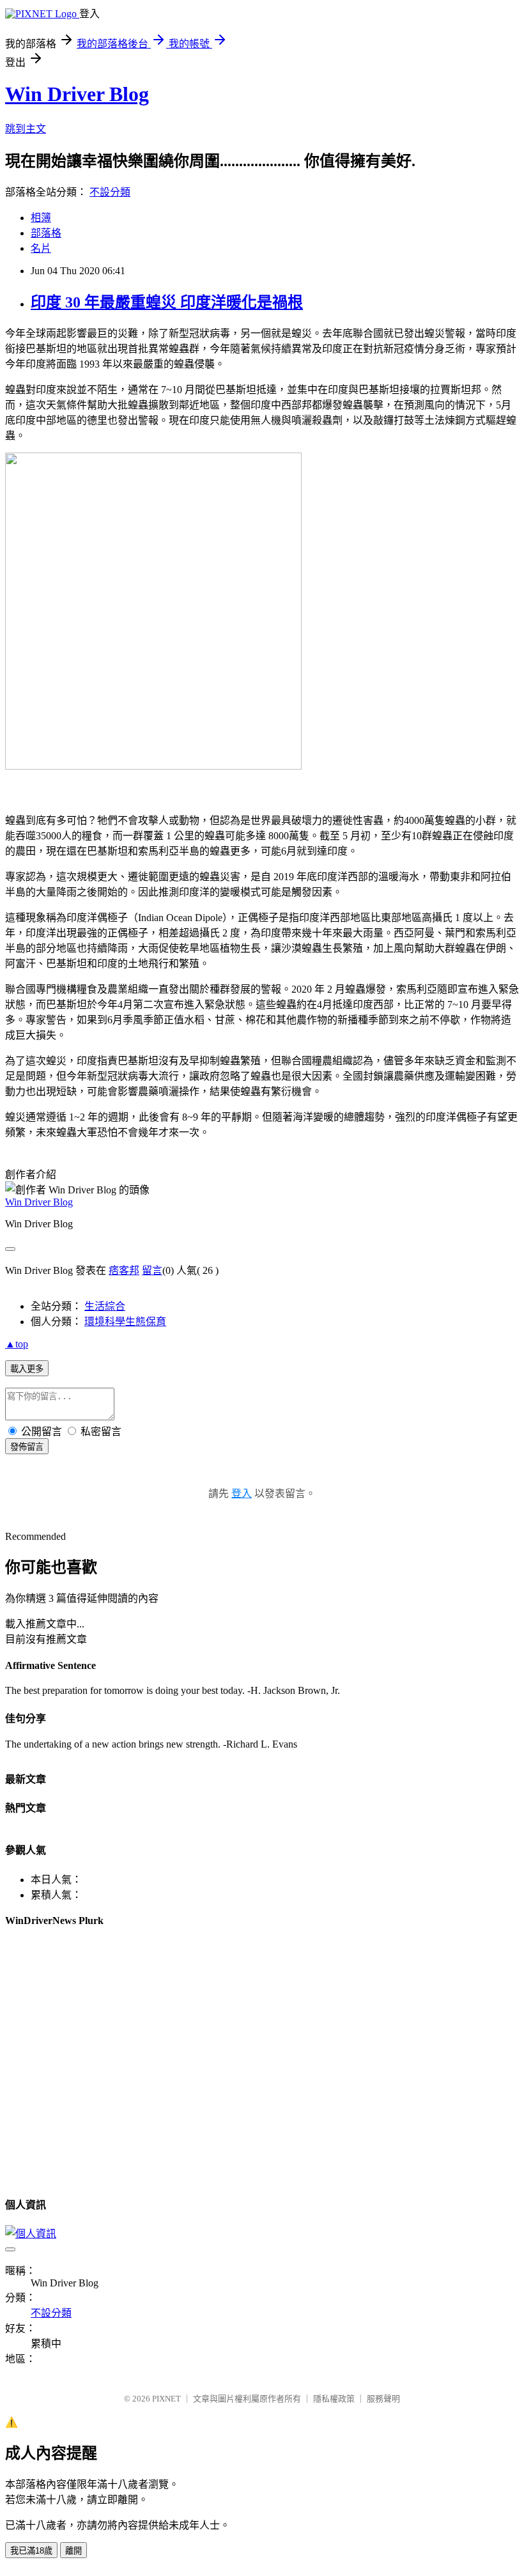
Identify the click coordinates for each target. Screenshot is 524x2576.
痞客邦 (124, 1270)
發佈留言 (27, 1447)
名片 (41, 248)
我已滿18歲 (31, 2551)
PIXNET (166, 2399)
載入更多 (27, 1369)
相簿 (41, 218)
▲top (17, 1344)
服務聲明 (383, 2399)
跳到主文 (26, 129)
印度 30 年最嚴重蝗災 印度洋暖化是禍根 (167, 302)
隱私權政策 (334, 2399)
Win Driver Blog (77, 94)
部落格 (46, 233)
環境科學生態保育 (125, 1322)
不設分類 (110, 192)
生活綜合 (105, 1306)
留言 (152, 1270)
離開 (73, 2551)
